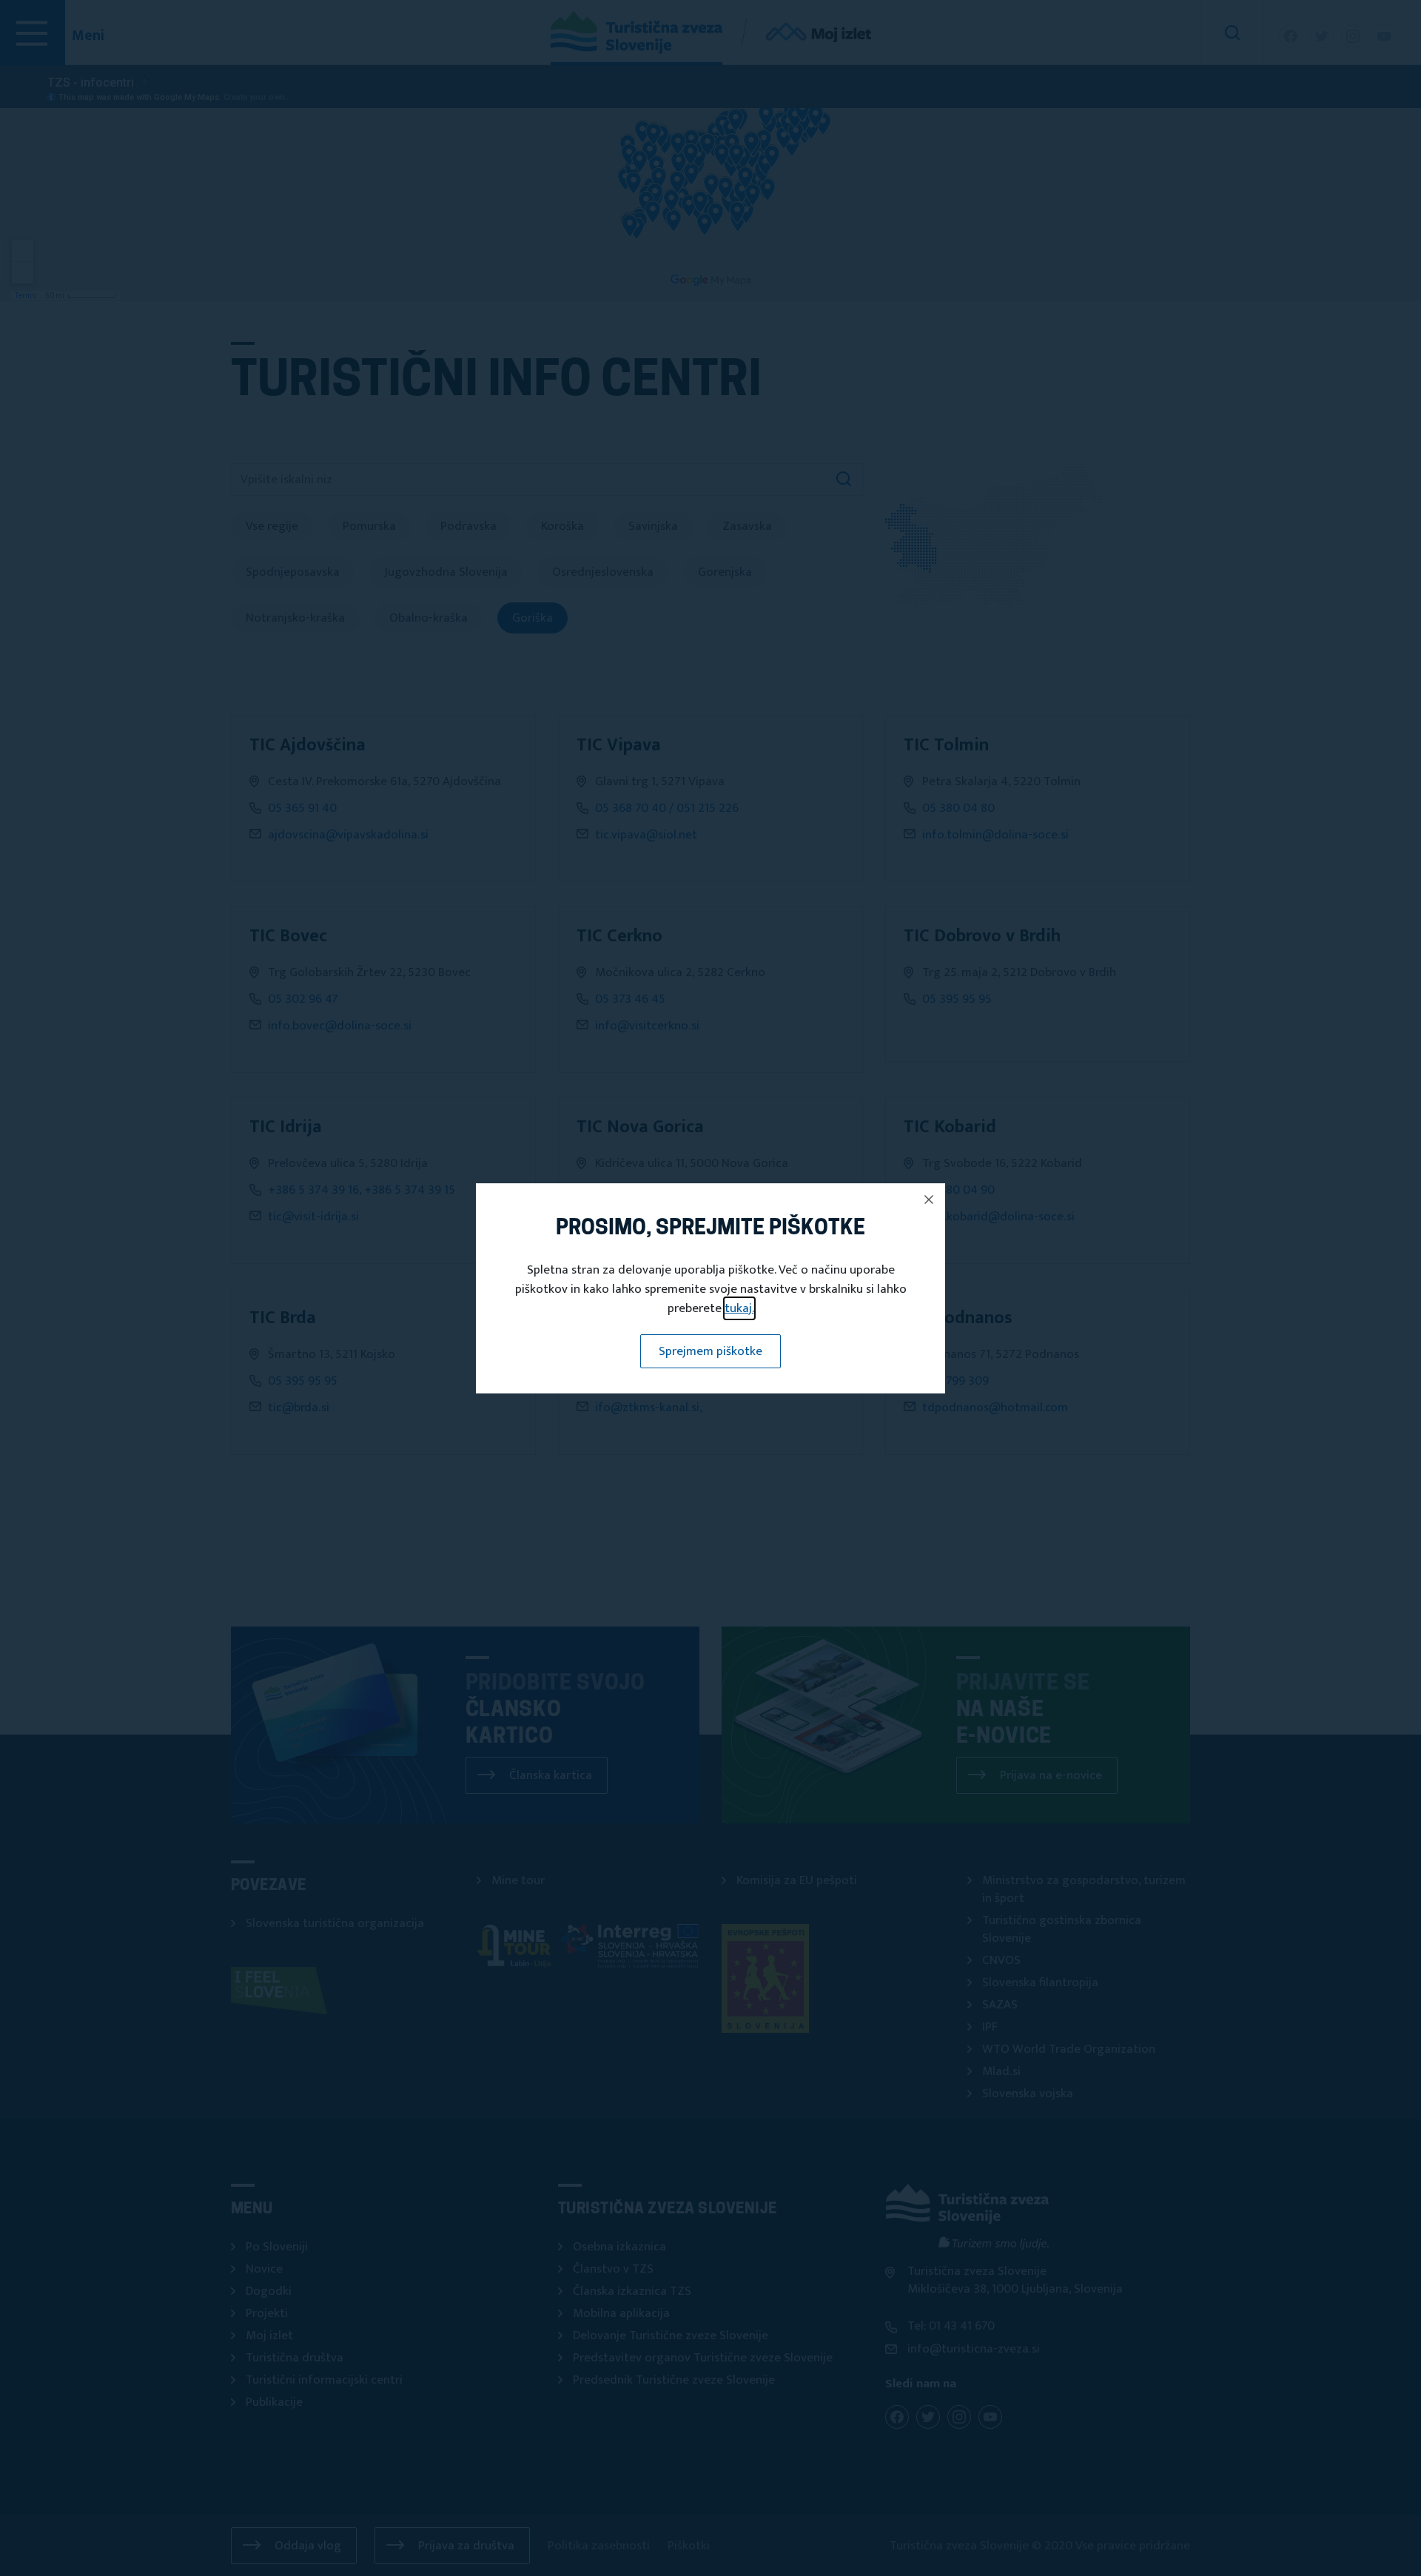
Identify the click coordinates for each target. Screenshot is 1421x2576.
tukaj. (739, 1308)
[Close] (929, 1200)
